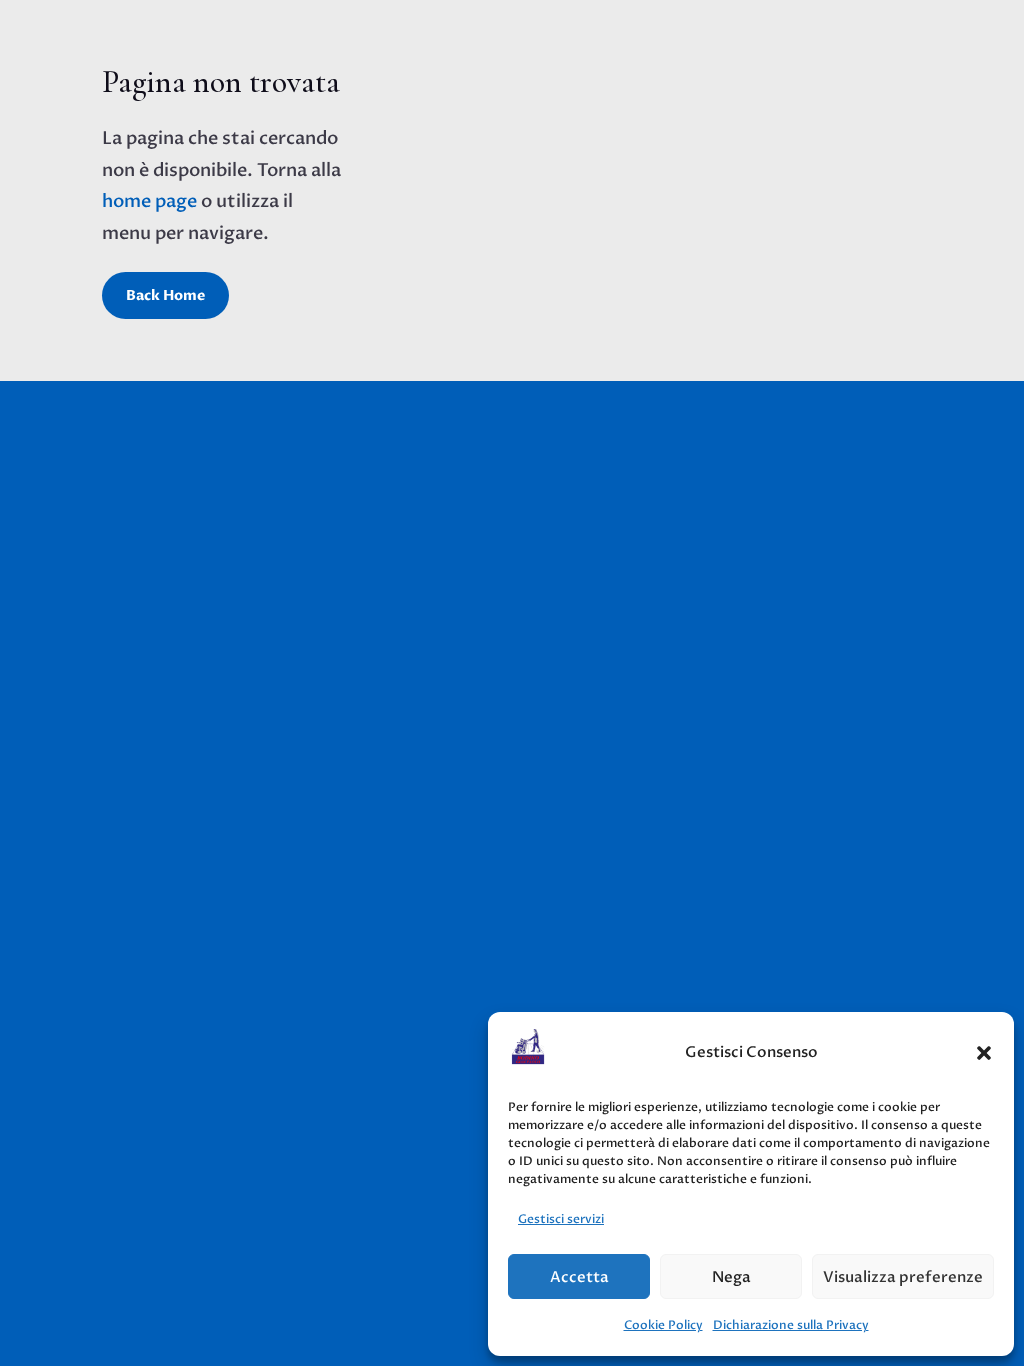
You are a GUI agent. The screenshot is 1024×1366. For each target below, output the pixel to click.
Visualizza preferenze (903, 1277)
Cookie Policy (663, 1325)
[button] (984, 1053)
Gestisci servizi (561, 1219)
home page (149, 201)
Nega (731, 1277)
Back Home (165, 295)
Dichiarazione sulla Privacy (791, 1325)
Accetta (579, 1277)
